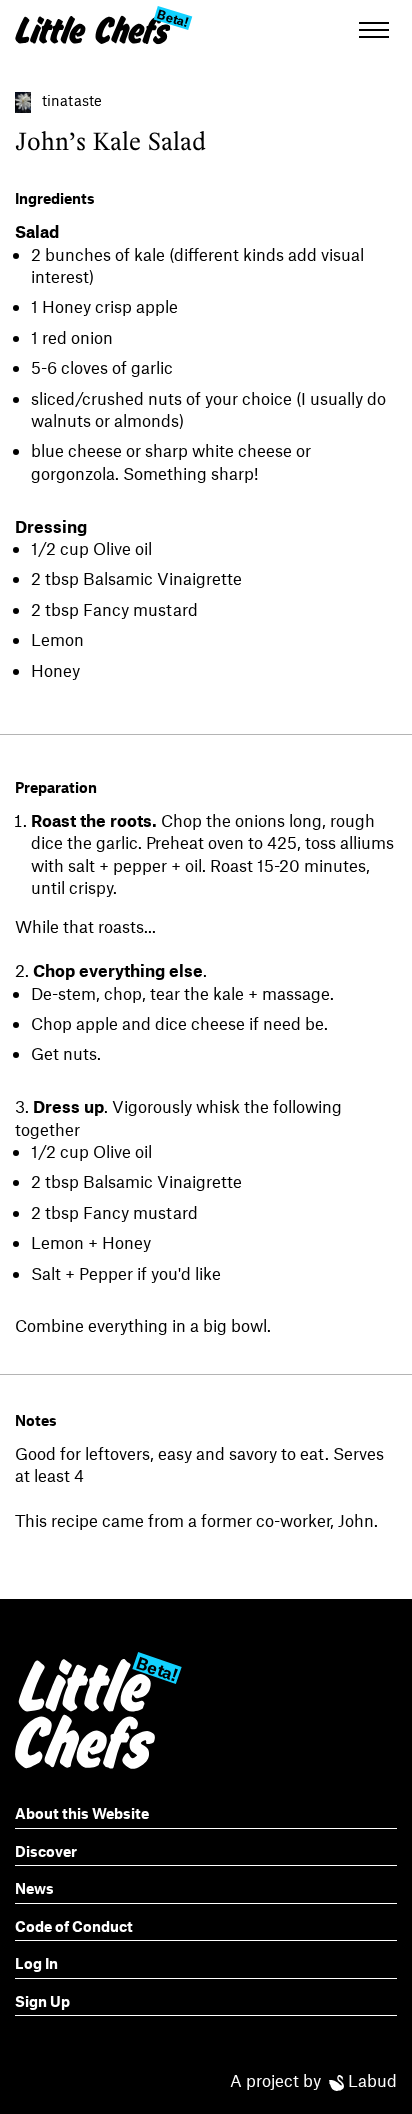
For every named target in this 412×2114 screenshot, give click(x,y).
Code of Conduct (74, 1926)
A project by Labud (313, 2080)
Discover (46, 1851)
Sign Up (42, 2001)
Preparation (56, 787)
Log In (36, 1963)
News (34, 1888)
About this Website (82, 1813)
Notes (36, 1420)
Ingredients (55, 198)
